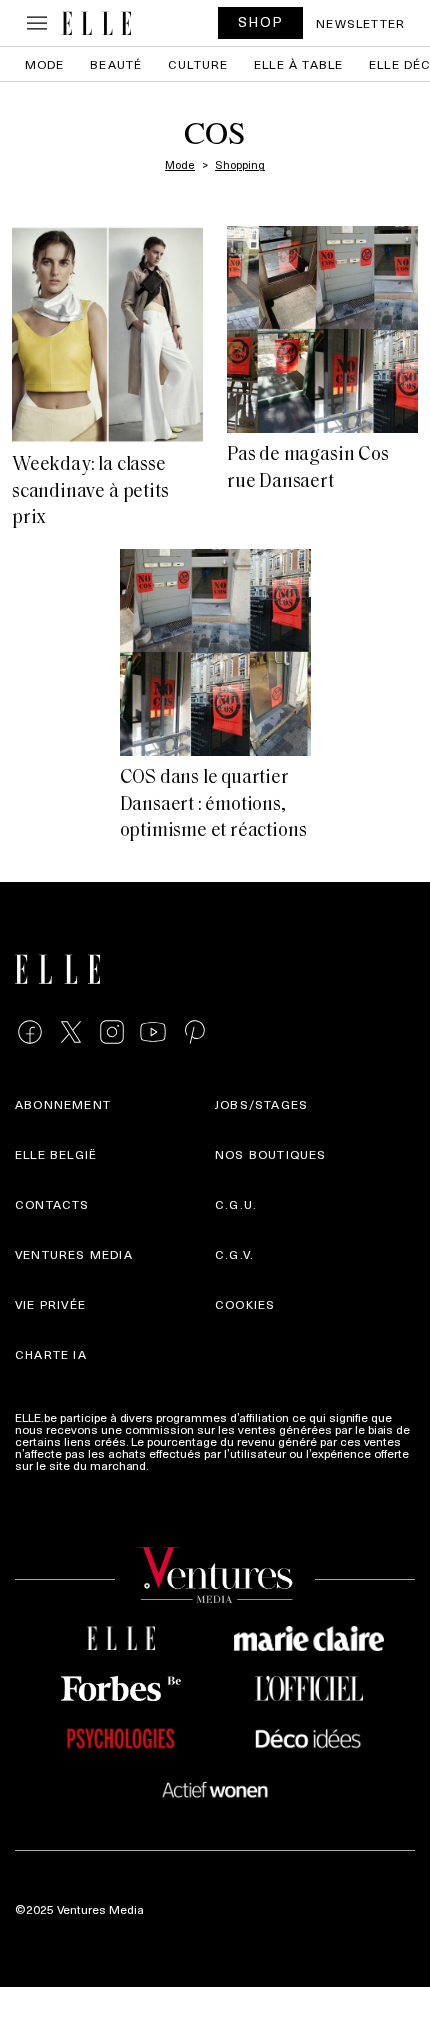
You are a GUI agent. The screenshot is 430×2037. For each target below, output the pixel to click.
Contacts (52, 1204)
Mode (45, 64)
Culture (198, 64)
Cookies (245, 1304)
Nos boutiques (271, 1154)
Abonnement (63, 1104)
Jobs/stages (261, 1104)
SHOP (261, 21)
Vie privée (50, 1304)
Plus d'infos (184, 1465)
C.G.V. (234, 1254)
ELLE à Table (298, 64)
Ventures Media (74, 1254)
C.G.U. (236, 1204)
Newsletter (360, 23)
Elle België (56, 1154)
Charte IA (51, 1354)
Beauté (116, 64)
